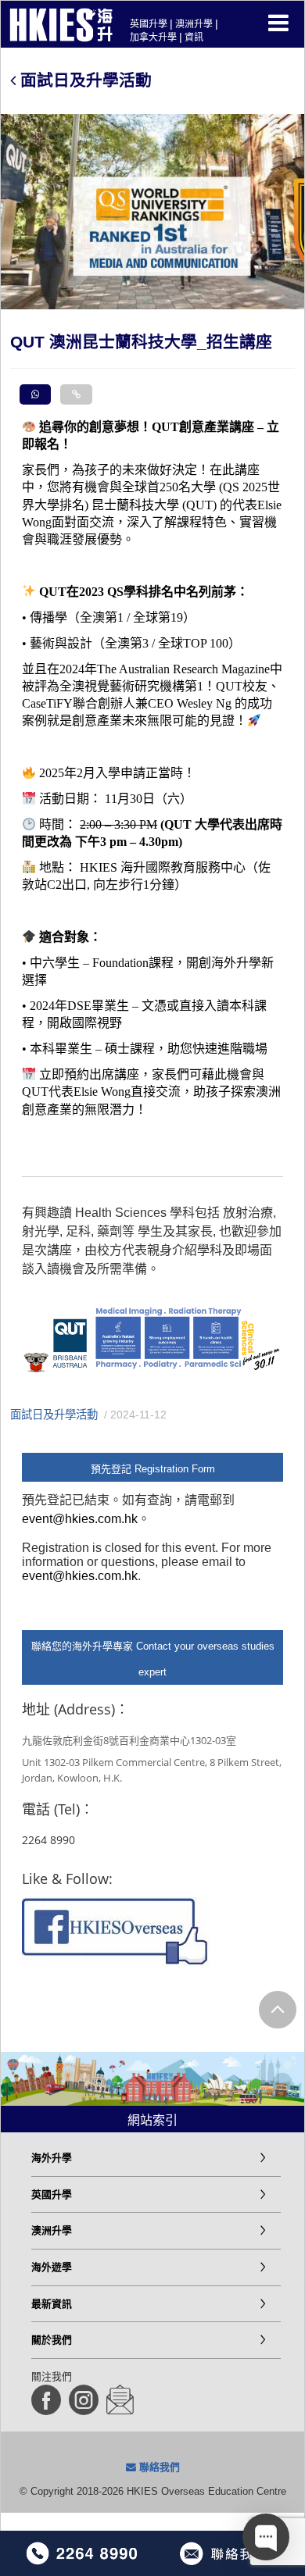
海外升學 (52, 2158)
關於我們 (52, 2340)
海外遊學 (52, 2267)
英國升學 (149, 24)
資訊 (194, 37)
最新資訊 (52, 2304)
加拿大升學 (153, 37)
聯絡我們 (158, 2467)
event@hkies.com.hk (80, 1519)
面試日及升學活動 (84, 80)
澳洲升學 (194, 24)
